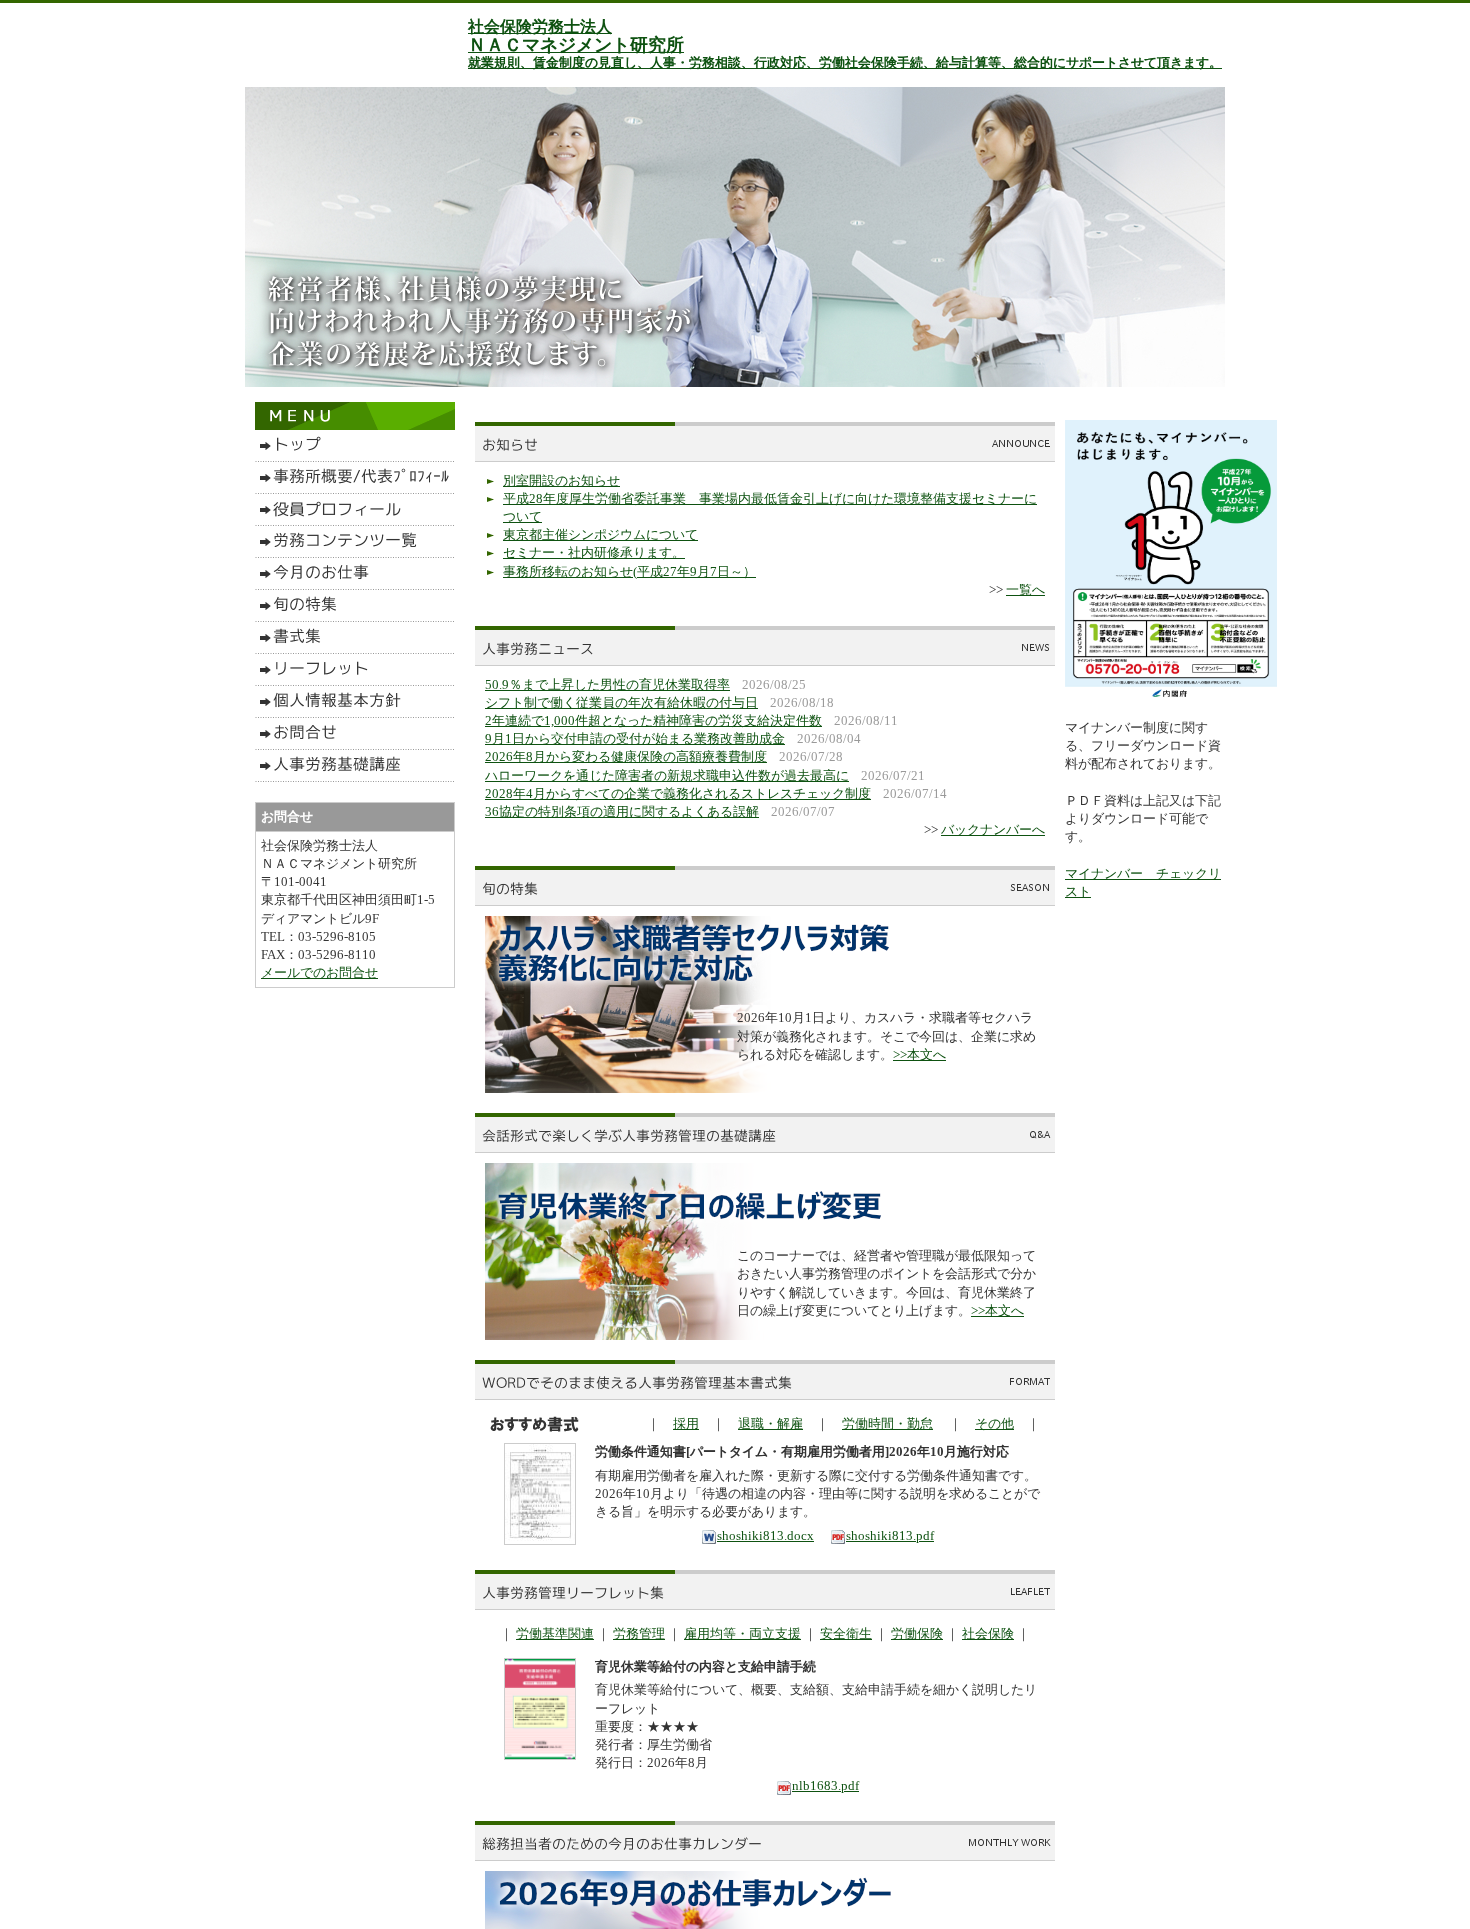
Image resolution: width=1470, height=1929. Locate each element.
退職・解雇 (770, 1423)
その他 (994, 1423)
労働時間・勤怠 (887, 1423)
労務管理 (639, 1633)
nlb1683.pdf (825, 1785)
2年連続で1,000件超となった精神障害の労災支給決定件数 (653, 720)
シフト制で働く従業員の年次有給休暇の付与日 (621, 702)
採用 (686, 1423)
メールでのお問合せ (319, 972)
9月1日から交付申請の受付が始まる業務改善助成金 (635, 738)
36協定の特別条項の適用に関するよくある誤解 (622, 811)
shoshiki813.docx (765, 1535)
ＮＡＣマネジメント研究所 (576, 45)
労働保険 (917, 1633)
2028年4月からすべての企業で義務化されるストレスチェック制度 (678, 793)
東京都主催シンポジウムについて (600, 534)
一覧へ (1025, 589)
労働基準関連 (555, 1633)
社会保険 (988, 1633)
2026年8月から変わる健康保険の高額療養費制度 (626, 756)
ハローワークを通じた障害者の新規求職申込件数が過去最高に (667, 775)
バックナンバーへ (993, 829)
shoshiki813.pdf (890, 1535)
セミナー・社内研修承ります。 (594, 552)
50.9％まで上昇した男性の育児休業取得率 (607, 684)
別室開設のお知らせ (561, 480)
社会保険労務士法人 (540, 26)
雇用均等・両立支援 (742, 1633)
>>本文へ (919, 1054)
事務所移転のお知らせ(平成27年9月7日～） (629, 571)
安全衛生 (846, 1633)
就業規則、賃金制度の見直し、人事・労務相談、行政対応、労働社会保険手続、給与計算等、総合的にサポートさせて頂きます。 (845, 62)
